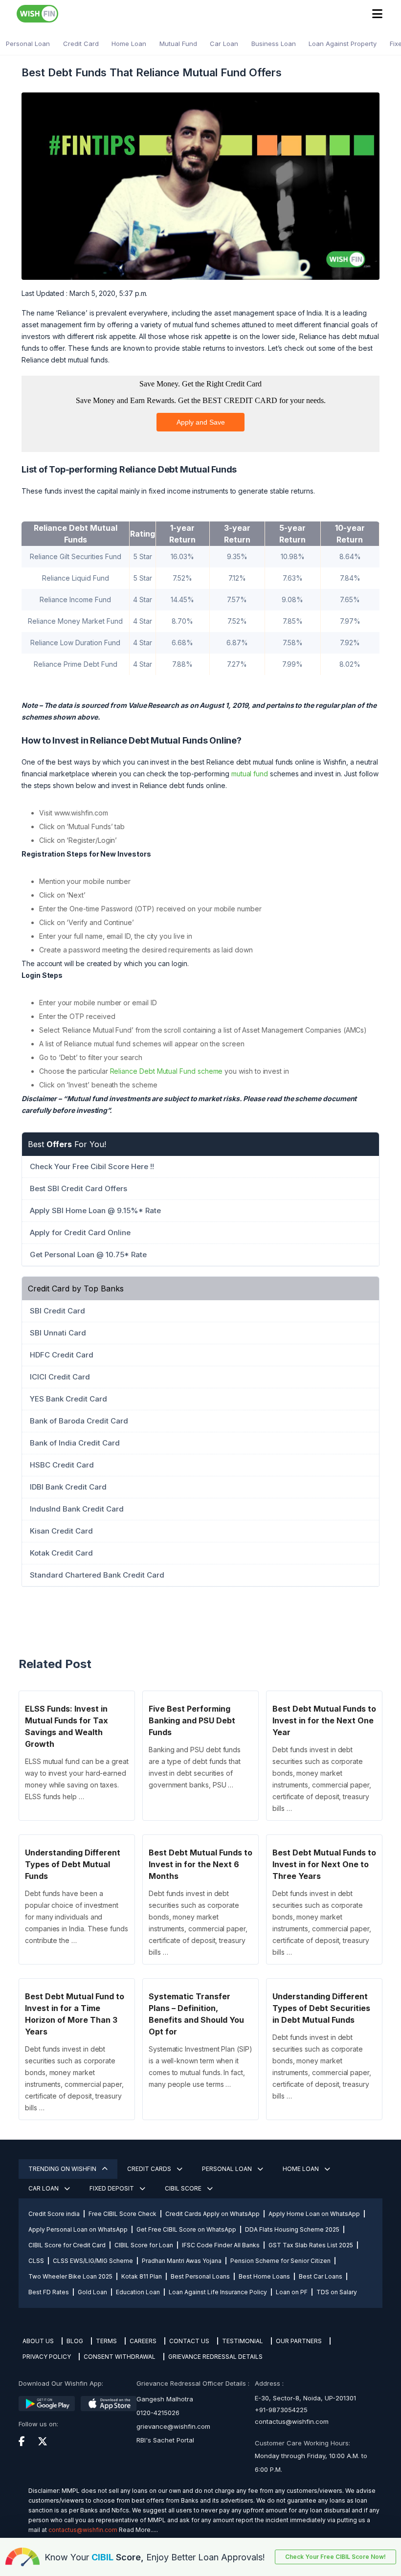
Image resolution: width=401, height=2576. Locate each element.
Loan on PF (292, 2292)
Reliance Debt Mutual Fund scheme (167, 1071)
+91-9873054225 (281, 2410)
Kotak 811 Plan (142, 2276)
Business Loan (274, 44)
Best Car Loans (321, 2276)
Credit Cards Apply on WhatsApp (212, 2214)
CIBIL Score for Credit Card (67, 2245)
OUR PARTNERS (299, 2341)
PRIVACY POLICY (47, 2357)
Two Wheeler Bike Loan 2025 (70, 2276)
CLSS (36, 2261)
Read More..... (138, 2530)
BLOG (75, 2341)
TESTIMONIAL (243, 2341)
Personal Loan (28, 44)
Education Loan (138, 2292)
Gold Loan (92, 2292)
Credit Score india (54, 2214)
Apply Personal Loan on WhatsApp (78, 2229)
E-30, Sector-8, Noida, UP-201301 (305, 2398)
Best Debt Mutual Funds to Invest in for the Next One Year (324, 1720)
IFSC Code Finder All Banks (221, 2245)
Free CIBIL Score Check (123, 2214)
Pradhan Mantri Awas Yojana (182, 2261)
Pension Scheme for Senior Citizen (280, 2261)
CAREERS (143, 2341)
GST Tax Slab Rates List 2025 (311, 2245)
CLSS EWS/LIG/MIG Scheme (93, 2261)
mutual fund (250, 774)
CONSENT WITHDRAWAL (120, 2357)
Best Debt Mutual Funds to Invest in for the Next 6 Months (200, 1864)
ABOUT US (38, 2341)
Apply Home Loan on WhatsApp (314, 2214)
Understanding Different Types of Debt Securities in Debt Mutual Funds (321, 2008)
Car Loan (224, 44)
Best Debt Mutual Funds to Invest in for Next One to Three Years (324, 1864)
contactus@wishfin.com (292, 2421)
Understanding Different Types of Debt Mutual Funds (73, 1864)
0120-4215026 (158, 2413)
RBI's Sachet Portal (165, 2440)
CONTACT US (189, 2341)
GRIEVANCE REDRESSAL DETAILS (215, 2357)
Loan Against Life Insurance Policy (218, 2292)
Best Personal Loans (200, 2276)
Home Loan (129, 44)
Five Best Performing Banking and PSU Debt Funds (192, 1720)
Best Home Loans (264, 2276)
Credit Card (81, 44)
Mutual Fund (178, 44)
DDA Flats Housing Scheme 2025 (292, 2229)
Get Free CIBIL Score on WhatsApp (186, 2229)
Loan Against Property (343, 44)
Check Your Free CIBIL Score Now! (335, 2557)
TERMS (106, 2341)
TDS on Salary (337, 2292)
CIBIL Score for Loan (144, 2245)
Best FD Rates (49, 2292)
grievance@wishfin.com (173, 2426)
